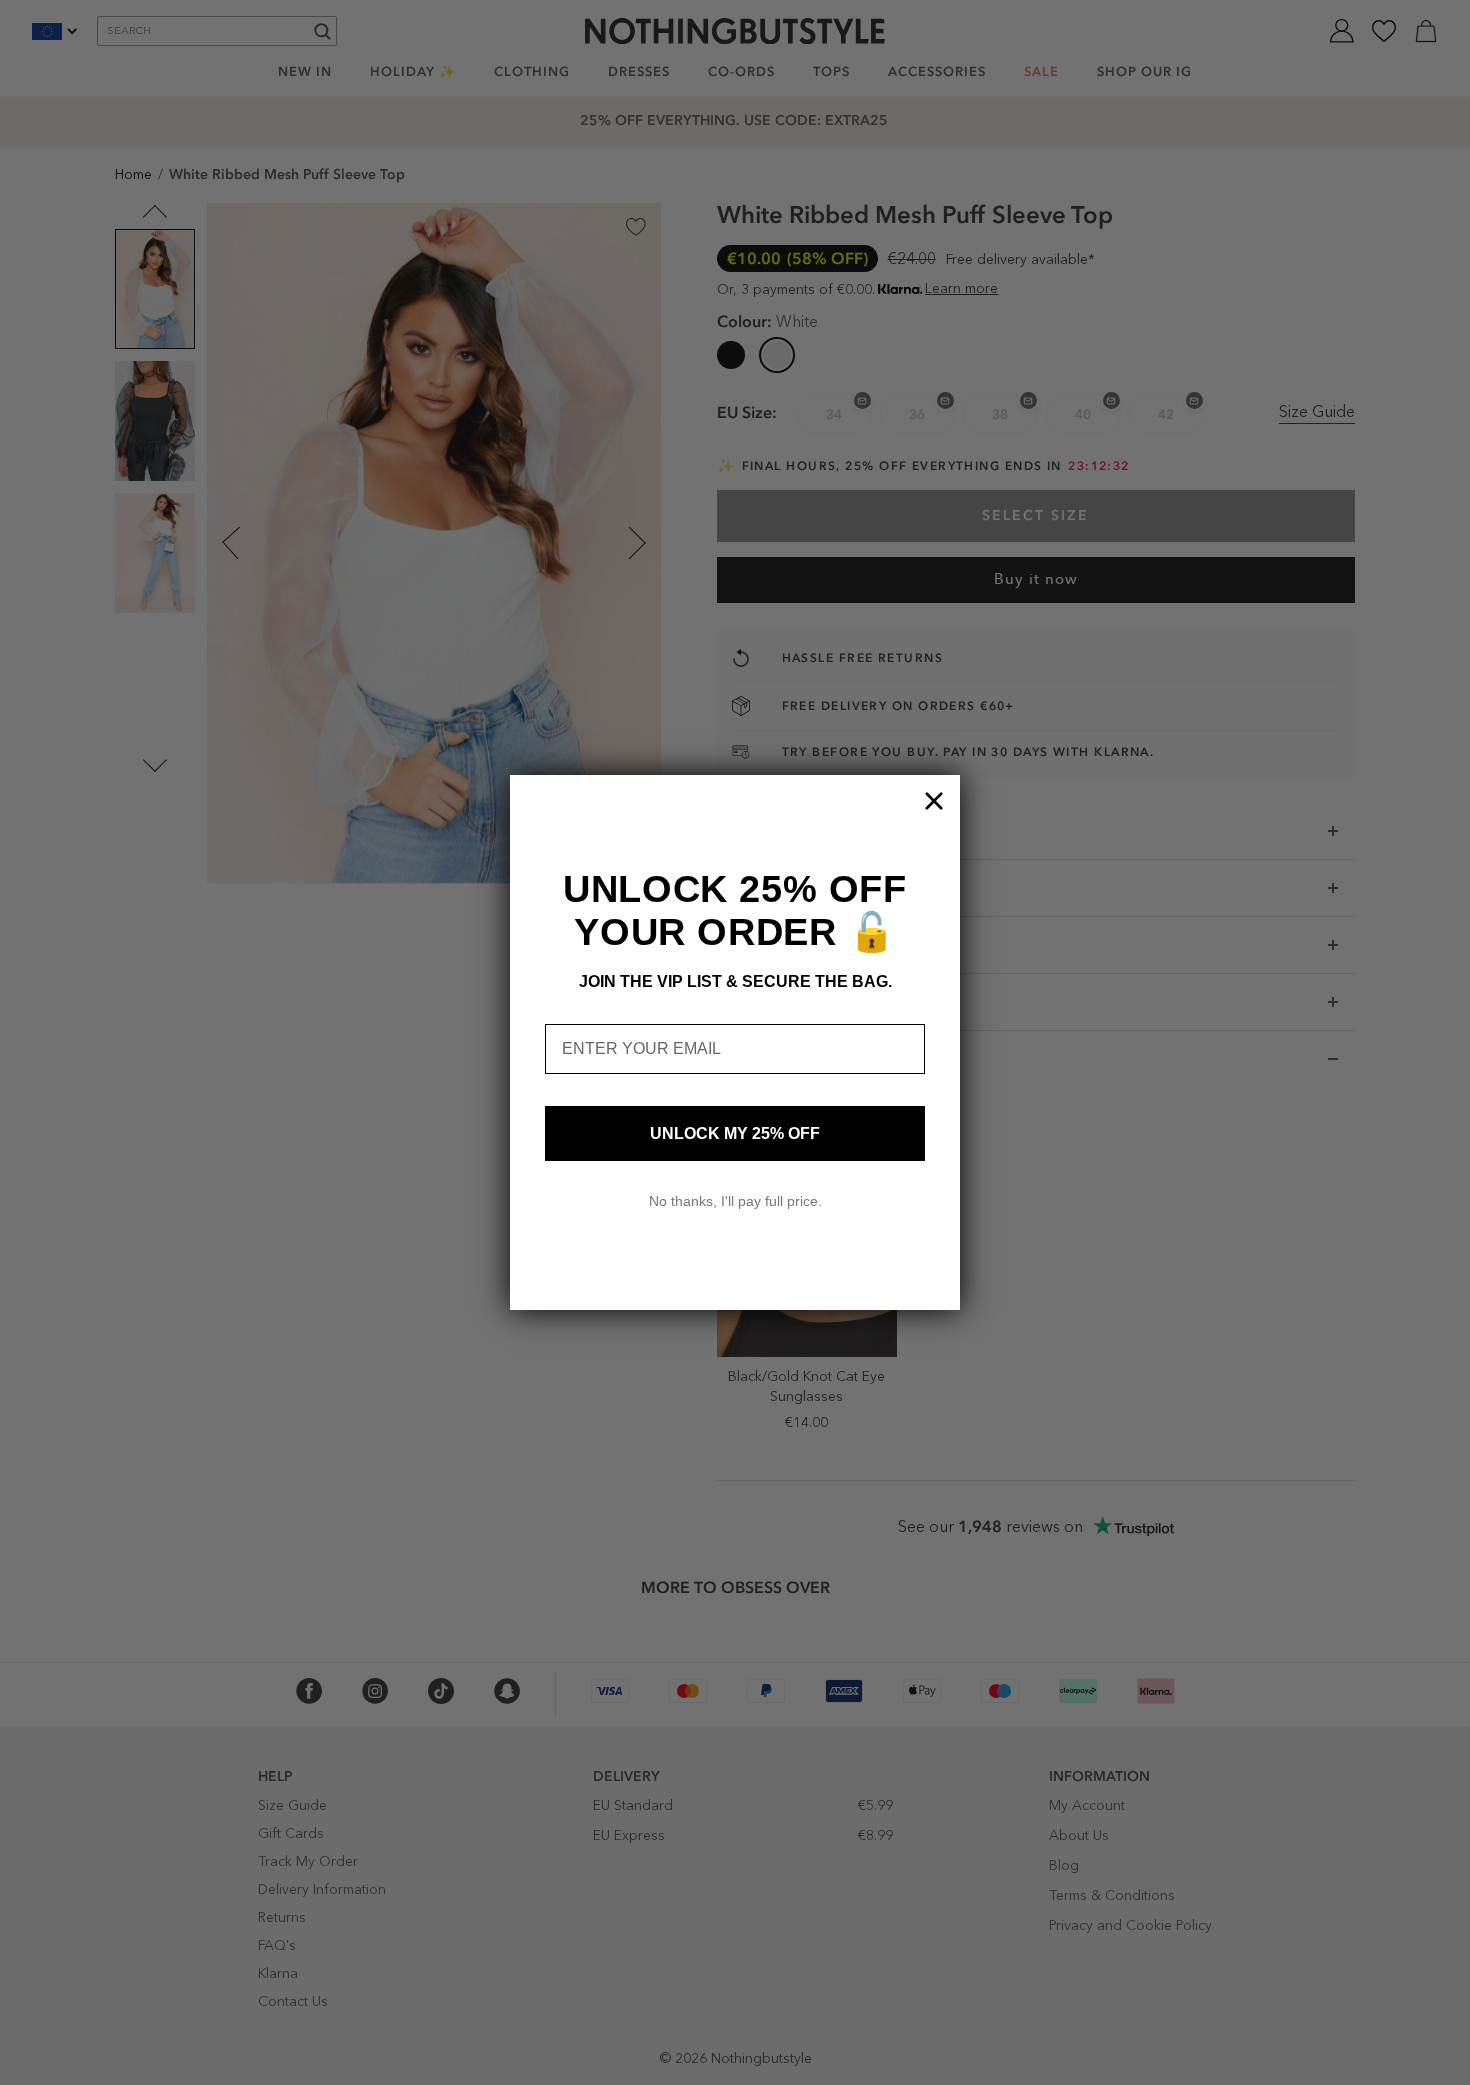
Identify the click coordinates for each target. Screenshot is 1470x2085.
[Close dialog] (934, 801)
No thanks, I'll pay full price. (735, 1201)
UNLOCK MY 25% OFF (735, 1133)
